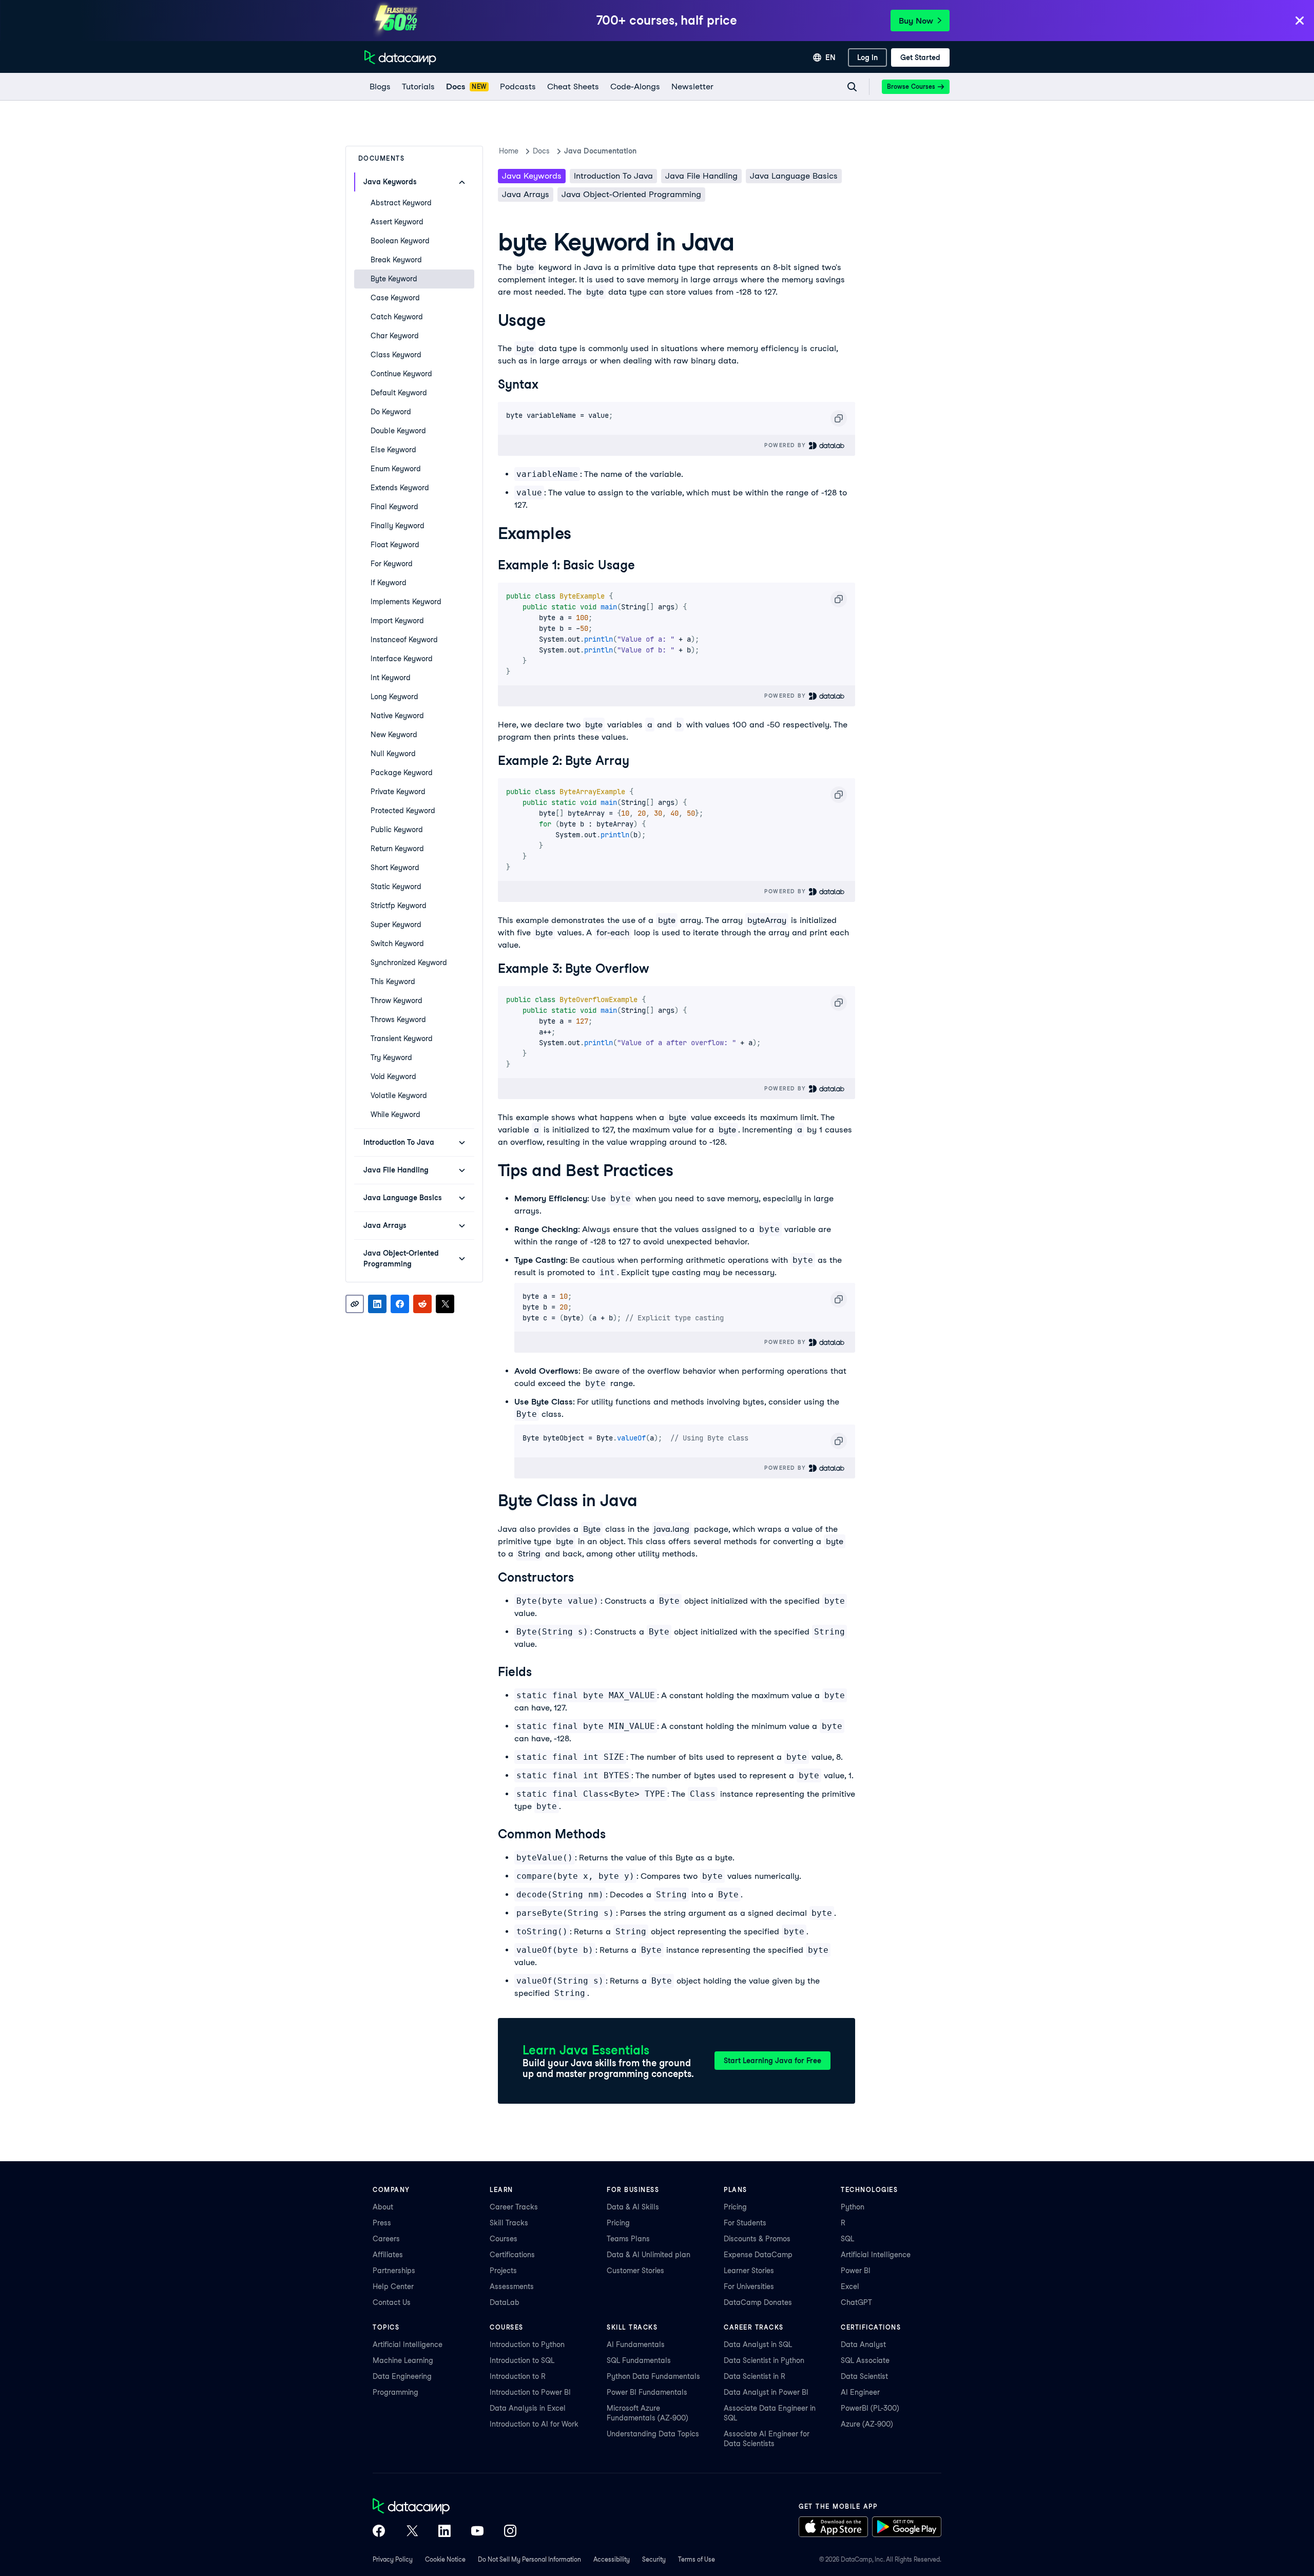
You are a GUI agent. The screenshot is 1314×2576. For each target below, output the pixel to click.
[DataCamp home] (445, 2507)
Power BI (856, 2271)
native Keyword (397, 716)
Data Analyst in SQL (758, 2344)
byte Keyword (394, 279)
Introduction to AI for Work (534, 2424)
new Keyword (394, 735)
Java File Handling (701, 176)
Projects (503, 2271)
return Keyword (397, 849)
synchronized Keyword (409, 963)
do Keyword (391, 412)
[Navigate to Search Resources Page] (852, 87)
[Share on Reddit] (422, 1304)
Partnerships (394, 2271)
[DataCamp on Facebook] (379, 2532)
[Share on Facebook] (400, 1304)
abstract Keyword (401, 203)
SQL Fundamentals (639, 2360)
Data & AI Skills (633, 2207)
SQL (847, 2239)
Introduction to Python (527, 2344)
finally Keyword (398, 526)
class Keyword (396, 355)
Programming (395, 2392)
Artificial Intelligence (876, 2255)
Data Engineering (402, 2376)
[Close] (1300, 21)
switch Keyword (397, 944)
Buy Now (916, 21)
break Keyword (396, 260)
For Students (745, 2223)
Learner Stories (749, 2271)
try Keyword (391, 1058)
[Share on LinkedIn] (377, 1304)
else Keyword (393, 450)
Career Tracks (514, 2207)
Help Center (393, 2286)
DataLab (505, 2302)
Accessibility (612, 2559)
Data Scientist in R (755, 2376)
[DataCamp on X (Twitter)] (412, 2532)
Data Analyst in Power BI (766, 2392)
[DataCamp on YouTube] (477, 2532)
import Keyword (397, 621)
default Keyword (399, 393)
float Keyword (395, 545)
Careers (386, 2239)
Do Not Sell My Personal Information (529, 2559)
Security (654, 2559)
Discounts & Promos (757, 2239)
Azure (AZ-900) (867, 2424)
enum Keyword (396, 469)
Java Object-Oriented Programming (631, 194)
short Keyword (395, 868)
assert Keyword (397, 222)
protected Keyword (403, 811)
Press (382, 2223)
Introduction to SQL (522, 2360)
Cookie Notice (445, 2559)
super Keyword (396, 925)
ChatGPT (856, 2302)
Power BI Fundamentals (647, 2392)
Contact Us (392, 2302)
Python (853, 2207)
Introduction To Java (613, 176)
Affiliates (388, 2255)
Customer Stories (635, 2271)
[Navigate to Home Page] (400, 57)
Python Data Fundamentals (653, 2376)
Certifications (512, 2255)
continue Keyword (401, 374)
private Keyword (398, 792)
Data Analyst (863, 2344)
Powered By (786, 445)
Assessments (512, 2286)
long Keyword (394, 697)
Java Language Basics (794, 176)
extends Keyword (400, 488)
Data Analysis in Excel (528, 2408)
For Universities (749, 2286)
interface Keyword (402, 659)
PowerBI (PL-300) (870, 2408)
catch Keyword (397, 317)
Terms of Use (697, 2559)
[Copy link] (355, 1304)
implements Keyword (406, 602)
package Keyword (402, 773)
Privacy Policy (393, 2559)
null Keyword (393, 754)
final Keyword (394, 507)
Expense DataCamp (758, 2255)
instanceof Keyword (404, 640)
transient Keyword (402, 1039)
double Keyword (398, 431)
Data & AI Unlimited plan (649, 2255)
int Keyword (391, 678)
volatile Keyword (399, 1095)
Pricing (618, 2223)
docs (541, 151)
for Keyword (392, 564)
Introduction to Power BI (530, 2392)
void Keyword (393, 1076)
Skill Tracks (509, 2223)
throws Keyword (398, 1020)
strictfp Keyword (399, 906)
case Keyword (395, 298)
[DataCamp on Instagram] (510, 2532)
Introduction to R (518, 2376)
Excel (850, 2286)
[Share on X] (445, 1304)
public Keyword (397, 830)
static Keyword (396, 887)
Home (509, 151)
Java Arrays (526, 194)
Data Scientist (864, 2376)
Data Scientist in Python (764, 2360)
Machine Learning (403, 2360)
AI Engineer (860, 2392)
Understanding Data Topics (653, 2434)
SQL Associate (865, 2360)
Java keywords (532, 176)
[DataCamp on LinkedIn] (445, 2532)
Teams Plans (628, 2239)
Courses (504, 2239)
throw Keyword (397, 1001)
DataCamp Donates (758, 2302)
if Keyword (389, 583)
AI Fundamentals (636, 2344)
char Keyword (395, 336)
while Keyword (395, 1114)
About (383, 2207)
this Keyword (393, 982)
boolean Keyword (400, 241)
